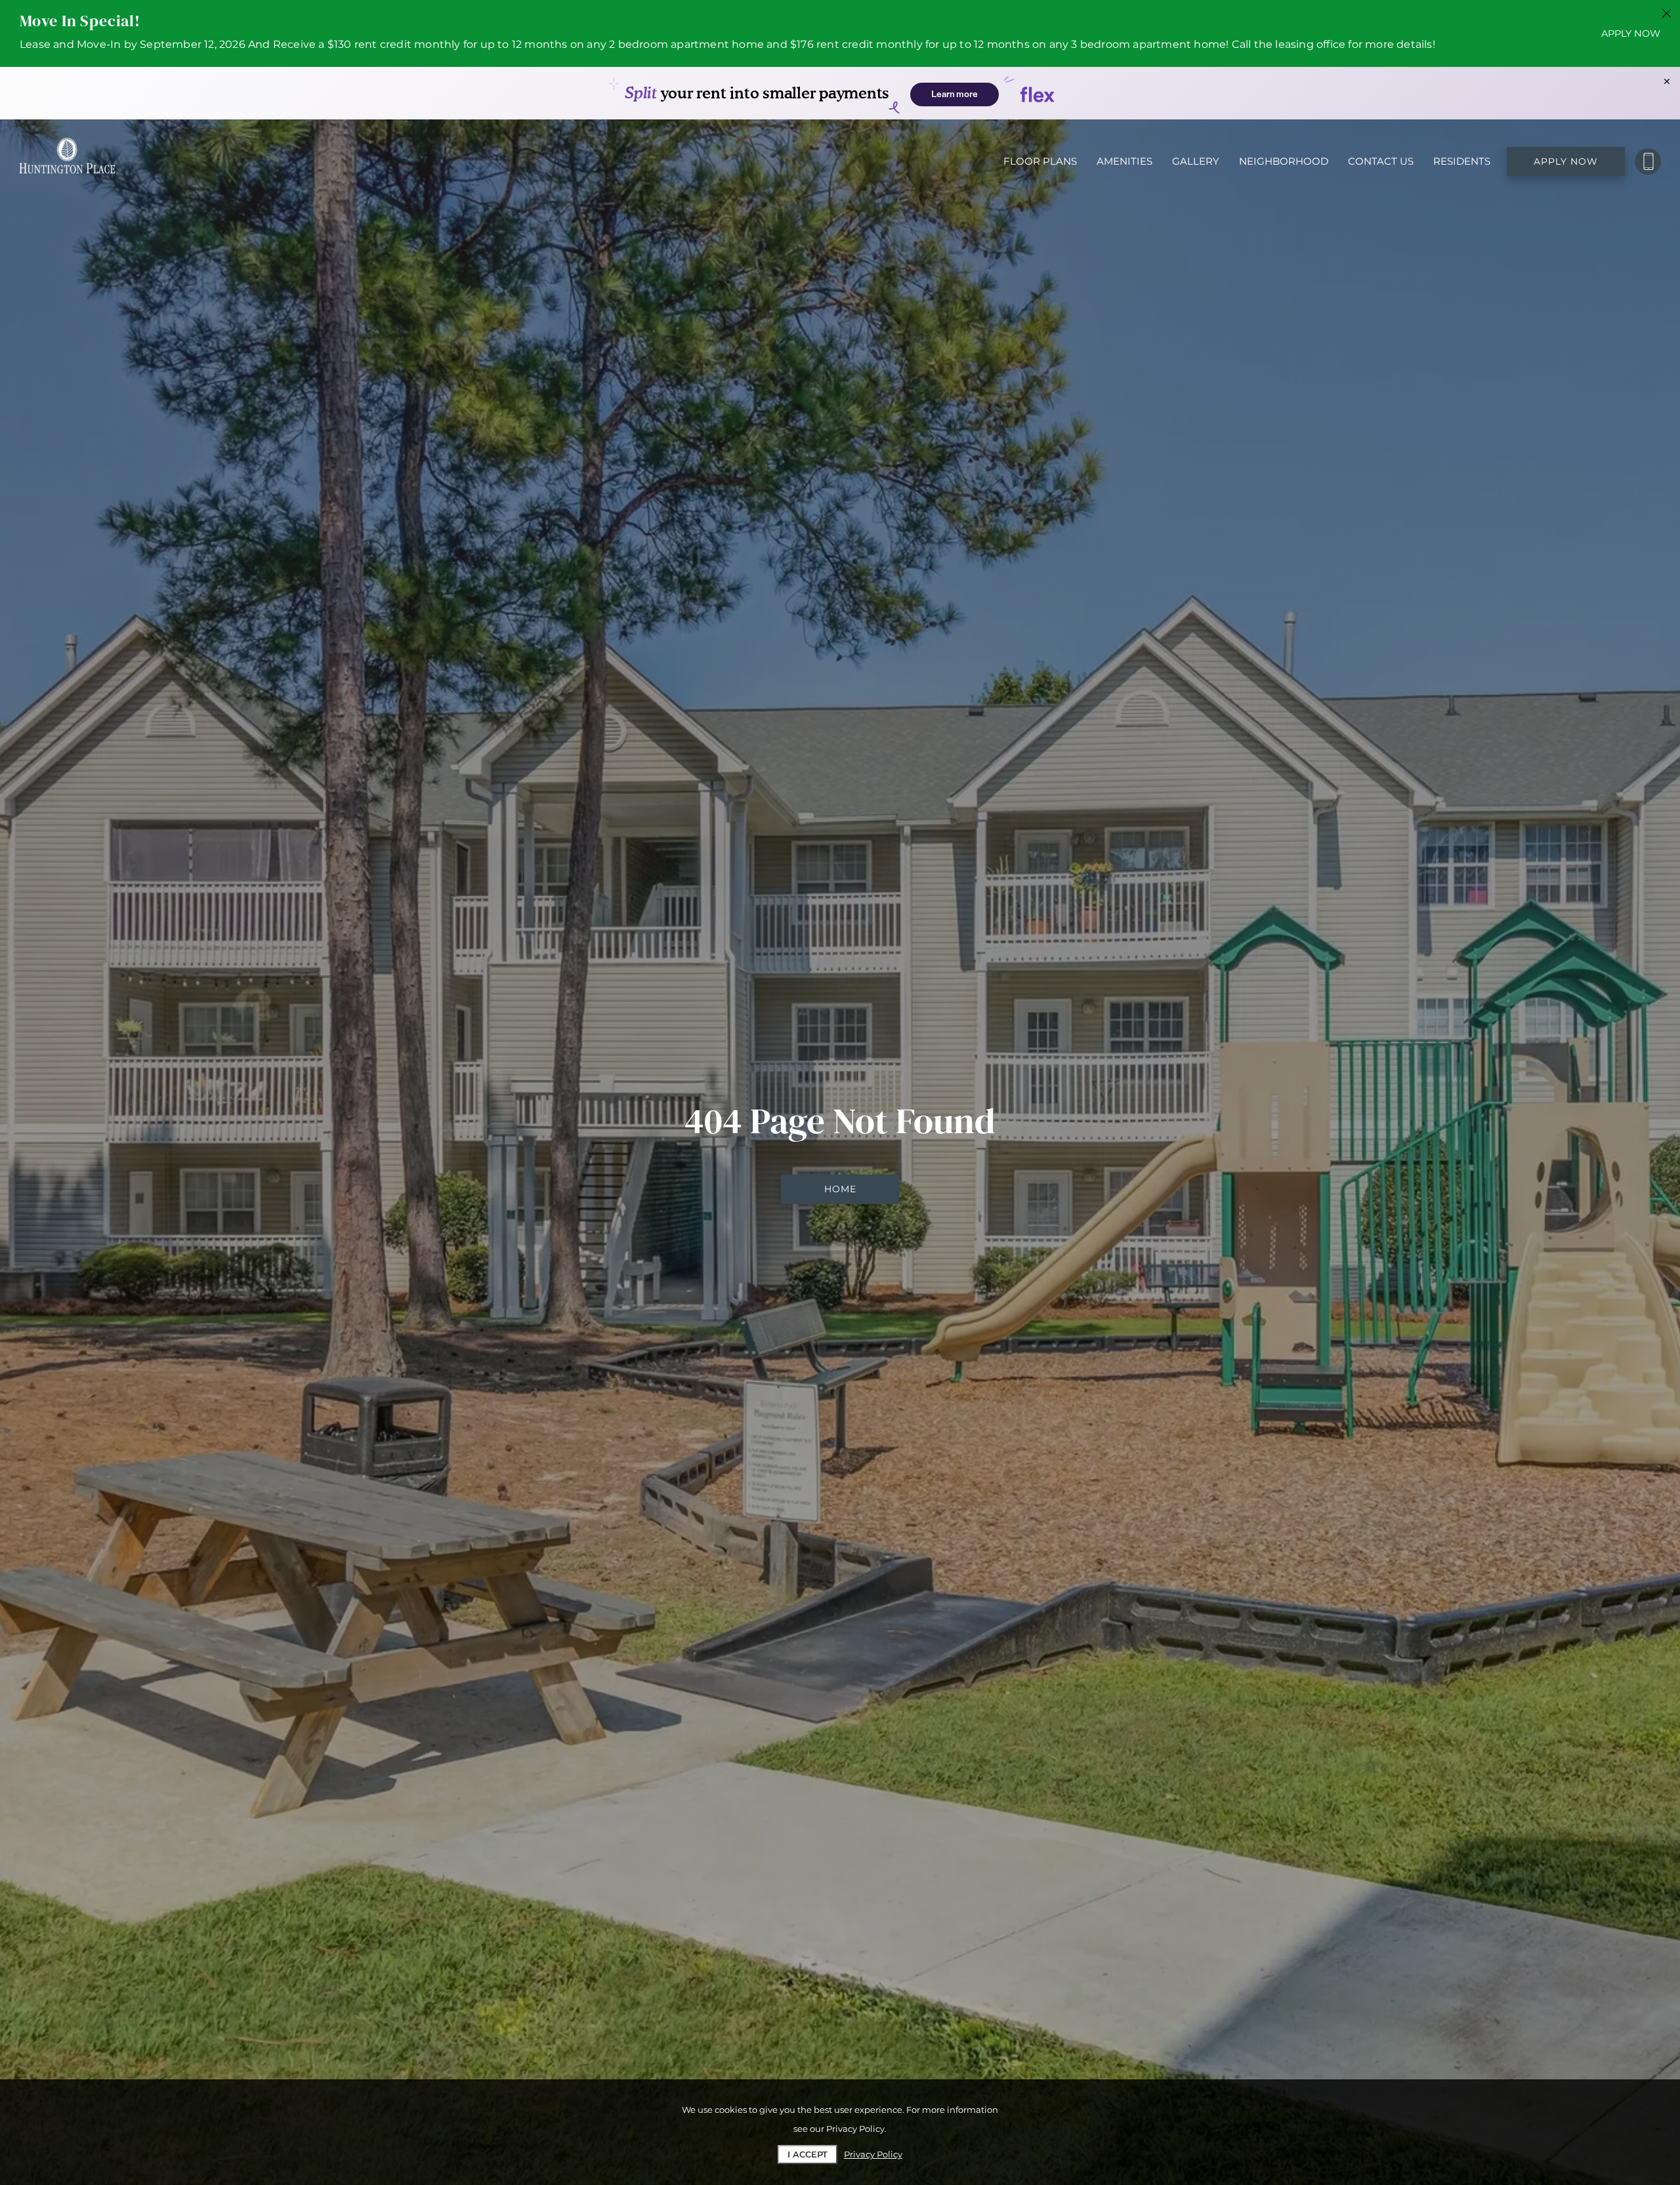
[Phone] (1648, 161)
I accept (808, 2154)
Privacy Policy (873, 2154)
